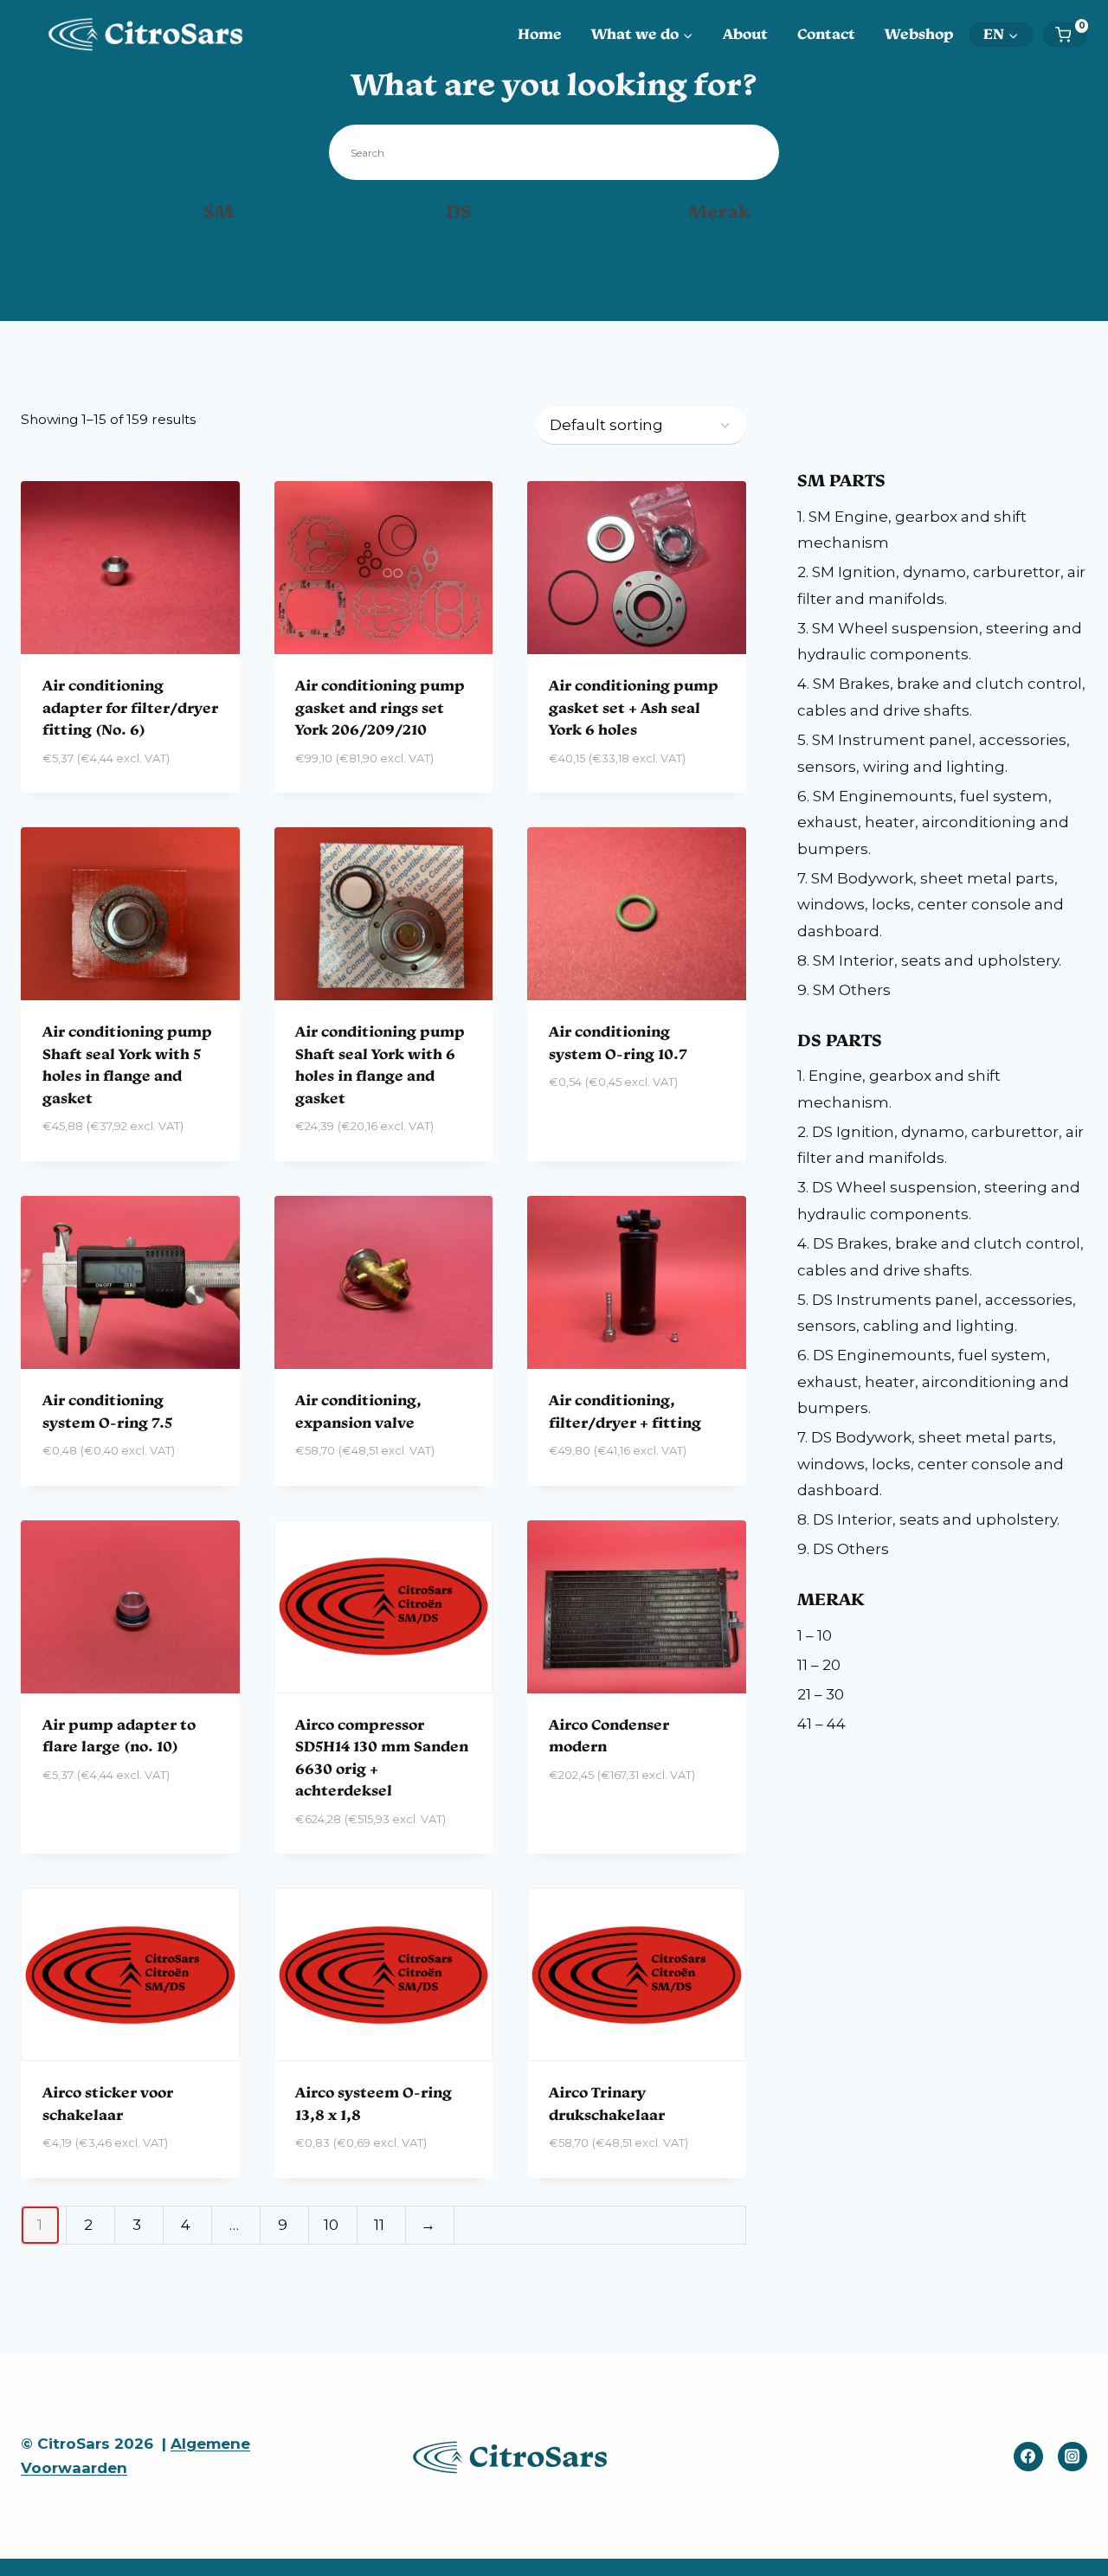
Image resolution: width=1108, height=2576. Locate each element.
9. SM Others (844, 990)
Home (540, 34)
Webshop (919, 34)
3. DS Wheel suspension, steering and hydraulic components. (939, 1201)
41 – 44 (821, 1724)
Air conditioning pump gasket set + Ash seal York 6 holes (634, 707)
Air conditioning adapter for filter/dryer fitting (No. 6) (130, 707)
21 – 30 (821, 1694)
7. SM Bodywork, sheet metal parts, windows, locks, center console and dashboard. (931, 905)
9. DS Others (843, 1549)
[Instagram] (1073, 2457)
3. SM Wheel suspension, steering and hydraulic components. (940, 642)
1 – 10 (815, 1635)
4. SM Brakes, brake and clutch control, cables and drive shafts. (941, 697)
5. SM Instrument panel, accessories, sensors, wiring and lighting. (934, 753)
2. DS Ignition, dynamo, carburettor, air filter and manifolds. (941, 1145)
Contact (826, 34)
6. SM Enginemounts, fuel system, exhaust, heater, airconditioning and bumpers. (933, 822)
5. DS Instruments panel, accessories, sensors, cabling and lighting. (937, 1313)
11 (379, 2225)
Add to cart (90, 1826)
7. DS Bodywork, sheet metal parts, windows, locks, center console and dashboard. (931, 1464)
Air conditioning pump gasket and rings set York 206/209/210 (380, 707)
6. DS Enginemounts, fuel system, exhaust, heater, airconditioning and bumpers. (933, 1381)
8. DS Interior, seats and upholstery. (928, 1519)
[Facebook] (1028, 2457)
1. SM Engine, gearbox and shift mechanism (912, 530)
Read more (589, 1134)
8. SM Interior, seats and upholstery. (929, 960)
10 (331, 2225)
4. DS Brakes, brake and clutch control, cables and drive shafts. (941, 1257)
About (745, 34)
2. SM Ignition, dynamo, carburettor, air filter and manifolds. (941, 585)
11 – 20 (819, 1665)
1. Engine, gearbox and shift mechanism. (899, 1089)
